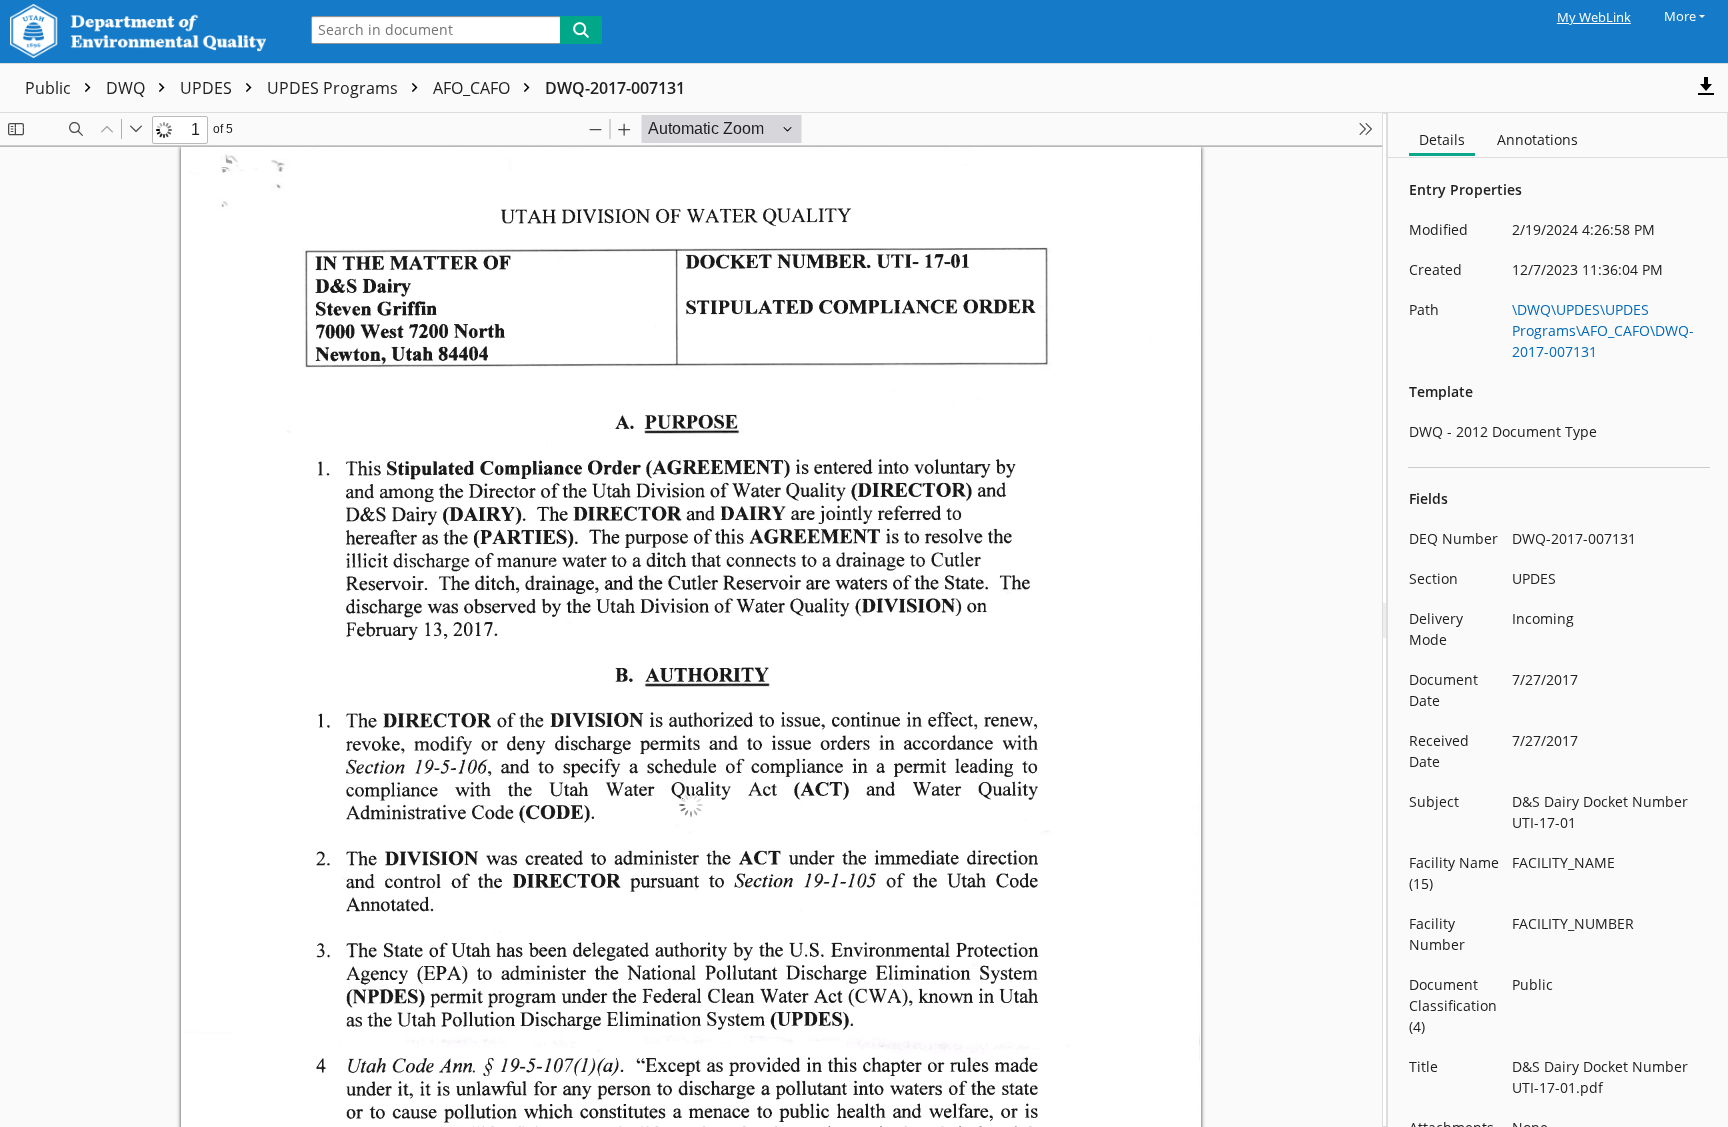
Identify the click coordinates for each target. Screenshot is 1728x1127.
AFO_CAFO (473, 88)
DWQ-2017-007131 (615, 88)
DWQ (127, 88)
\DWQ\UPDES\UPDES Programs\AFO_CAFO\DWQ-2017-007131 (1603, 330)
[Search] (581, 30)
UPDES (208, 88)
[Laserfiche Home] (143, 31)
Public (50, 88)
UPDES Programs (334, 88)
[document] (1558, 620)
